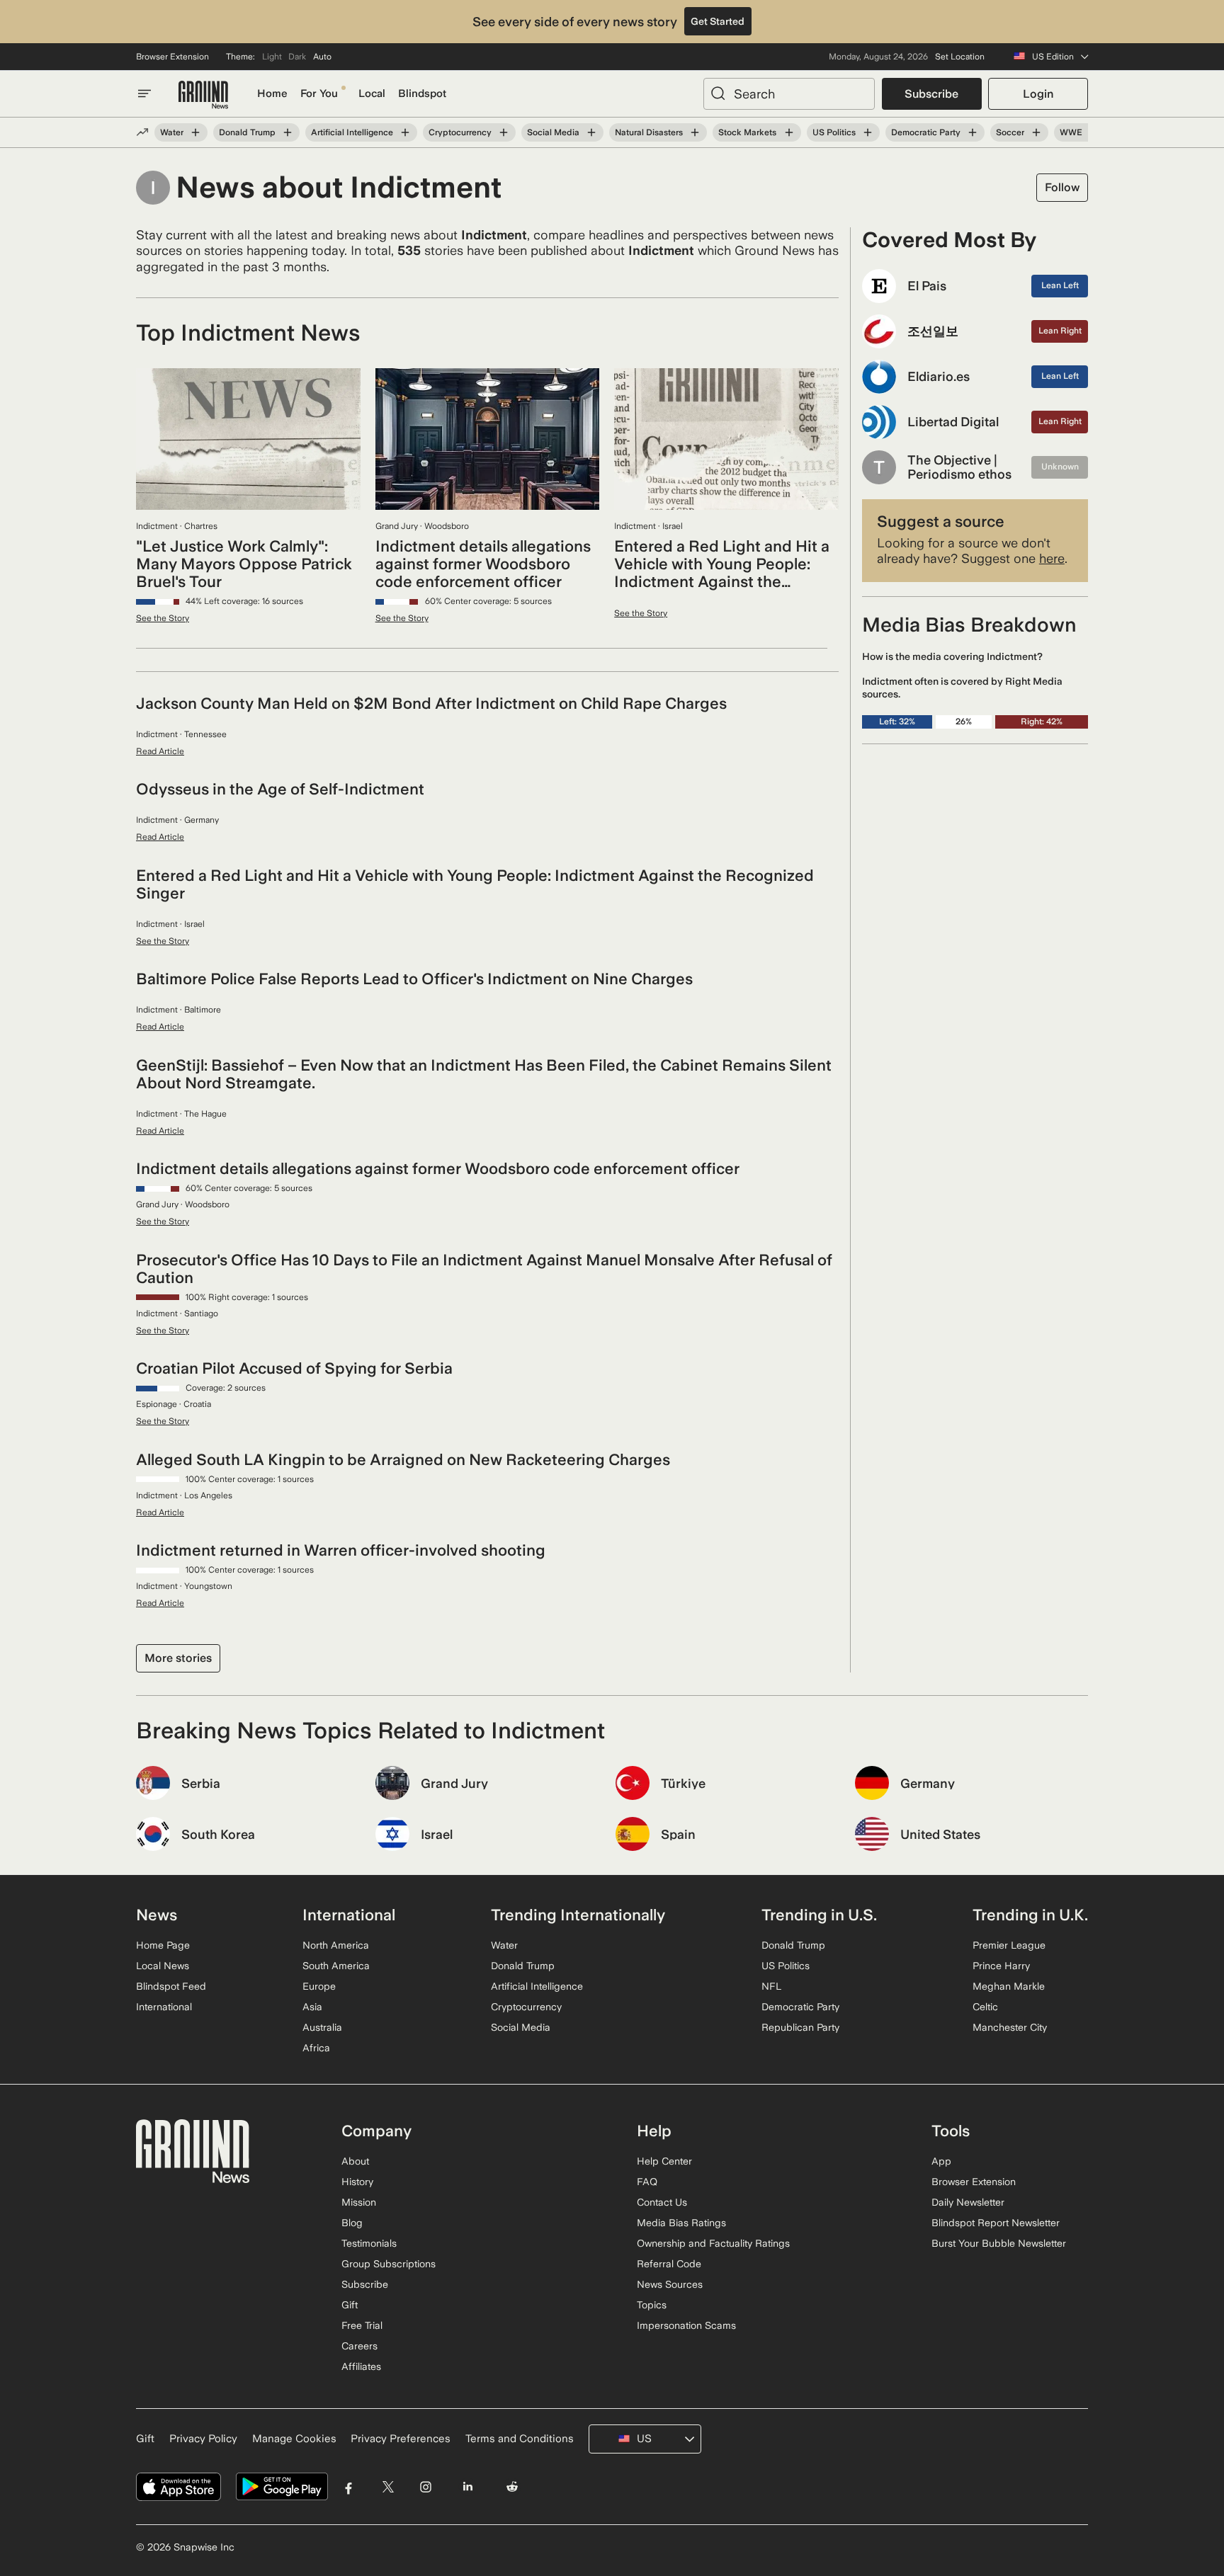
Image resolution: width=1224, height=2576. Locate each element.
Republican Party (800, 2027)
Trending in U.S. (819, 1915)
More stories (178, 1658)
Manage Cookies (294, 2439)
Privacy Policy (203, 2439)
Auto (322, 57)
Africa (316, 2048)
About (355, 2161)
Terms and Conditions (520, 2439)
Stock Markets (747, 132)
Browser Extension (172, 57)
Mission (359, 2202)
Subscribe (931, 94)
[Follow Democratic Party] (973, 132)
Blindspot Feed (171, 1986)
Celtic (985, 2007)
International (164, 2007)
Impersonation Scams (686, 2325)
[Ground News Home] (203, 95)
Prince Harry (1001, 1966)
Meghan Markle (1009, 1986)
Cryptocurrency (460, 132)
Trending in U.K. (1030, 1915)
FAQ (647, 2182)
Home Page (163, 1945)
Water (172, 132)
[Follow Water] (195, 132)
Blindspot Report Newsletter (996, 2223)
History (357, 2182)
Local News (163, 1966)
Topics (652, 2305)
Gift (350, 2305)
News (157, 1915)
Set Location (960, 57)
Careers (359, 2346)
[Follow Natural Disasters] (695, 132)
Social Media (553, 132)
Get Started (718, 21)
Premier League (1009, 1945)
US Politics (834, 132)
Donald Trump (247, 132)
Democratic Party (926, 132)
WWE (1071, 132)
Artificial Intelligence (352, 132)
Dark (297, 57)
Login (1038, 94)
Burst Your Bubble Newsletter (999, 2243)
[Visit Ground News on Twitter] (388, 2487)
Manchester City (1010, 2027)
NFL (771, 1986)
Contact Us (662, 2202)
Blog (352, 2223)
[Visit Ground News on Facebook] (349, 2487)
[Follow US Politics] (868, 132)
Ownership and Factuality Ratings (713, 2243)
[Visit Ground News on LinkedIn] (467, 2487)
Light (272, 57)
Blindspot (422, 93)
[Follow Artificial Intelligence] (405, 132)
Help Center (664, 2161)
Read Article (160, 751)
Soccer (1010, 132)
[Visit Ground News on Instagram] (425, 2487)
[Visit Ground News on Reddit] (512, 2487)
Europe (319, 1986)
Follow (1062, 187)
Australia (322, 2027)
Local (372, 93)
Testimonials (369, 2243)
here (1052, 558)
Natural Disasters (649, 132)
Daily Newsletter (968, 2202)
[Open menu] (144, 93)
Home (272, 93)
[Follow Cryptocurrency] (504, 132)
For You (319, 93)
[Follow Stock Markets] (788, 132)
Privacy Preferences (401, 2439)
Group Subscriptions (389, 2264)
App (941, 2161)
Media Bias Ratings (681, 2223)
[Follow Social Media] (591, 132)
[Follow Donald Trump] (288, 132)
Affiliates (361, 2366)
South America (336, 1966)
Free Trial (362, 2325)
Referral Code (669, 2264)
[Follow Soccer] (1036, 132)
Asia (312, 2007)
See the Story (163, 618)
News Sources (670, 2284)
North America (336, 1945)
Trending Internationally (578, 1915)
